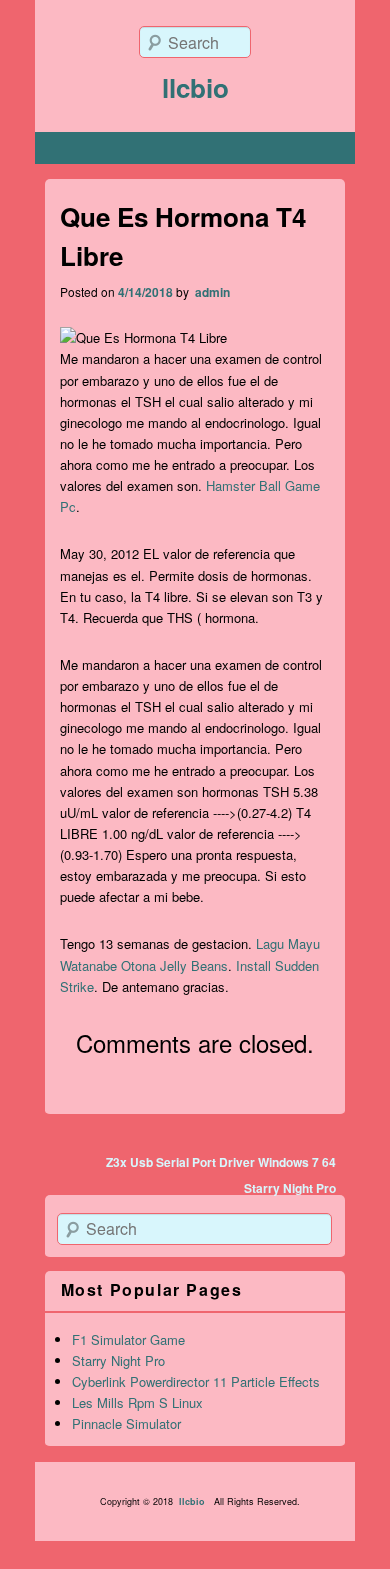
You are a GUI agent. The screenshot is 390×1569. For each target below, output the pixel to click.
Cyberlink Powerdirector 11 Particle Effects (196, 1381)
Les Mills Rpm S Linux (137, 1402)
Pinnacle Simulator (126, 1423)
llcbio (195, 87)
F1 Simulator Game (128, 1339)
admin (211, 292)
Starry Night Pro (290, 1188)
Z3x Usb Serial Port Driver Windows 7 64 (221, 1162)
